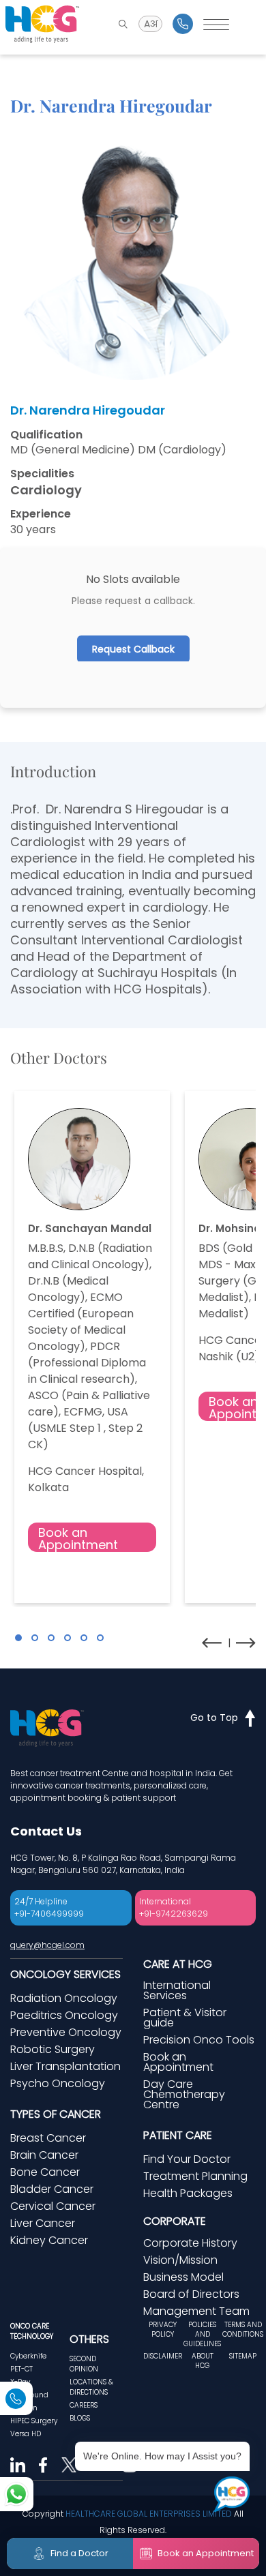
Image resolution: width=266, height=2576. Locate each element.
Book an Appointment (78, 1538)
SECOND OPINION (84, 2364)
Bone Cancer (45, 2172)
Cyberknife (28, 2356)
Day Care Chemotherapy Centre (184, 2094)
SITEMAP (243, 2356)
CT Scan (24, 2408)
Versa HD (26, 2434)
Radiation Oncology (64, 1998)
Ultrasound (29, 2395)
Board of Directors (191, 2294)
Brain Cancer (44, 2155)
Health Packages (188, 2193)
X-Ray (20, 2382)
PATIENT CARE (178, 2135)
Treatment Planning (195, 2176)
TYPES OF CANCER (56, 2114)
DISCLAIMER (163, 2356)
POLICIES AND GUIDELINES (202, 2335)
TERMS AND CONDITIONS (243, 2330)
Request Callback (133, 649)
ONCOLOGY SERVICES (65, 1974)
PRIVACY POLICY (163, 2330)
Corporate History (190, 2243)
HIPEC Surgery (34, 2421)
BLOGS (80, 2418)
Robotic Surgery (53, 2049)
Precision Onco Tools (199, 2040)
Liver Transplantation (65, 2066)
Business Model (183, 2277)
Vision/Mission (180, 2260)
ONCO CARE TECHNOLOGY (32, 2331)
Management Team (196, 2311)
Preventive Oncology (66, 2032)
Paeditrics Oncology (64, 2015)
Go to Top (214, 1718)
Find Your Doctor (187, 2159)
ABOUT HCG (203, 2361)
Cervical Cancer (53, 2206)
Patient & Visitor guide (185, 2018)
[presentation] (212, 1643)
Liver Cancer (43, 2223)
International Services (177, 1990)
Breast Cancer (48, 2138)
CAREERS (84, 2405)
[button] (18, 1638)
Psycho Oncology (58, 2083)
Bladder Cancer (52, 2189)
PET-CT (21, 2369)
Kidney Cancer (49, 2240)
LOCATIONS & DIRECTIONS (91, 2387)
